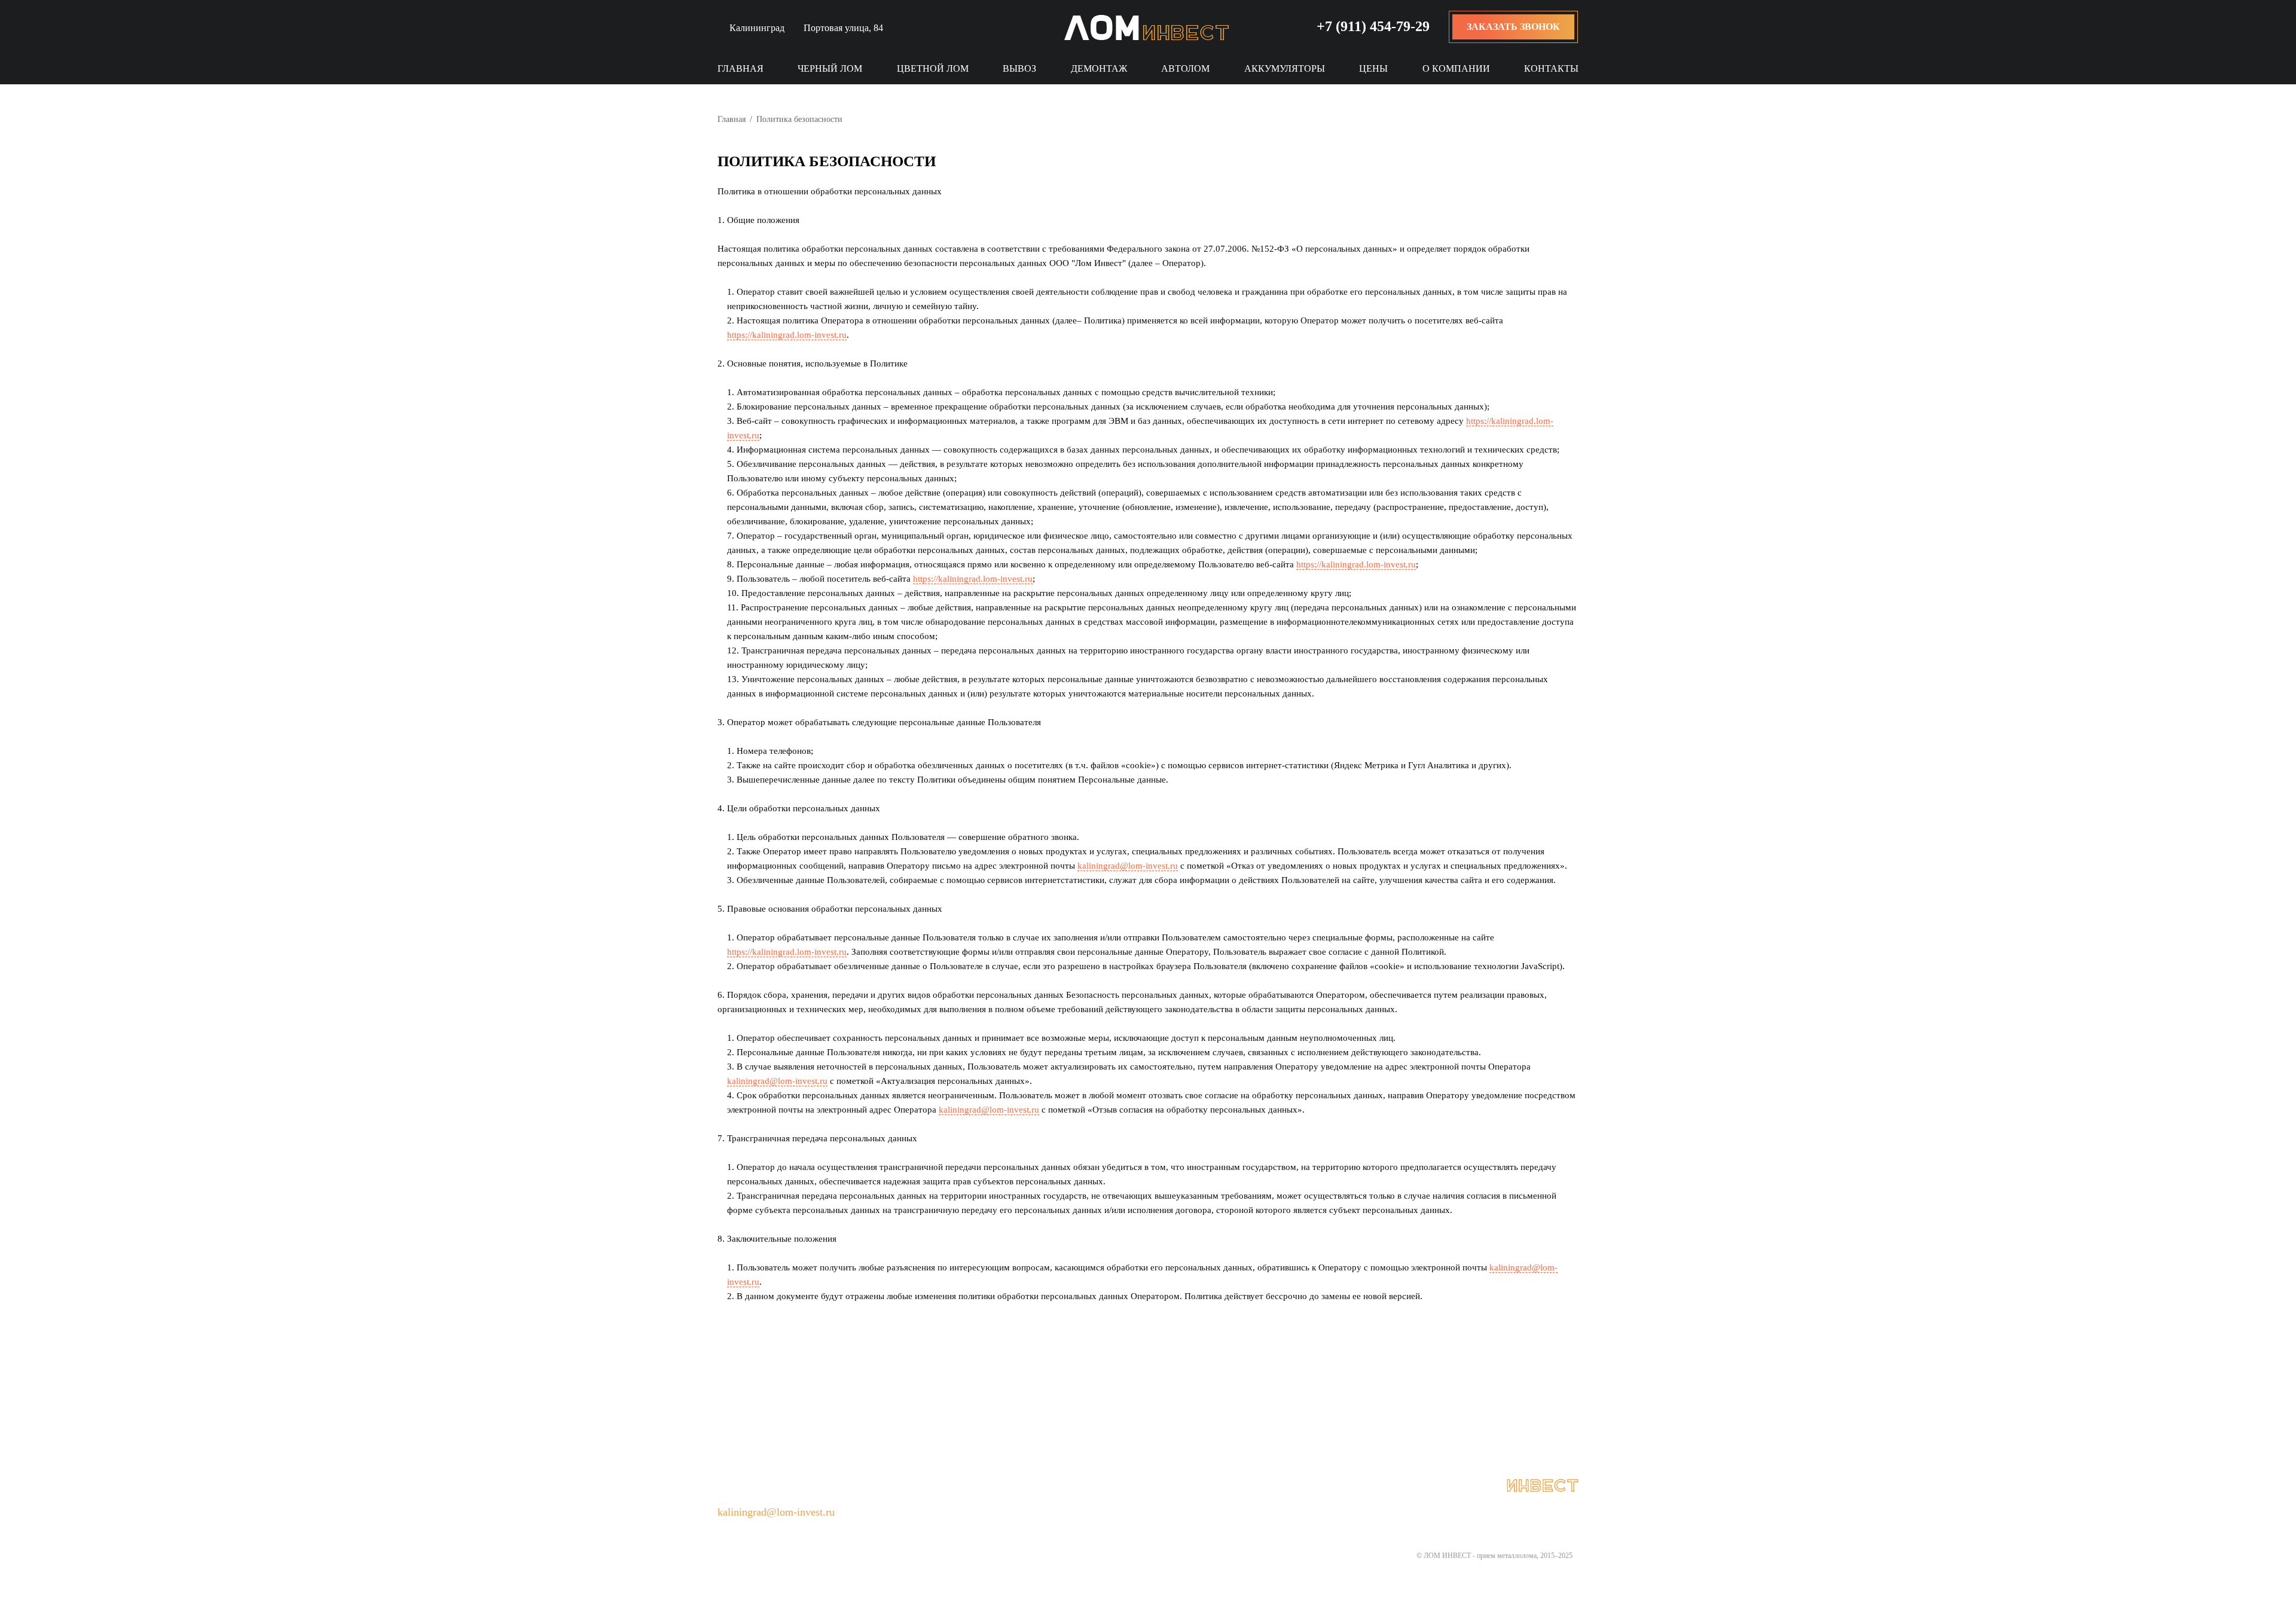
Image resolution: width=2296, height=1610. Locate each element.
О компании (1456, 68)
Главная (741, 68)
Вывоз (1019, 68)
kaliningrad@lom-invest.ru (1128, 866)
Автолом (1185, 68)
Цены (1373, 68)
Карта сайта (1203, 1486)
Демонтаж (1099, 68)
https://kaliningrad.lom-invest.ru (787, 335)
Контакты (1551, 68)
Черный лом (830, 68)
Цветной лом (933, 68)
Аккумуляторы (1285, 68)
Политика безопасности (1091, 1486)
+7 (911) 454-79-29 (1373, 26)
